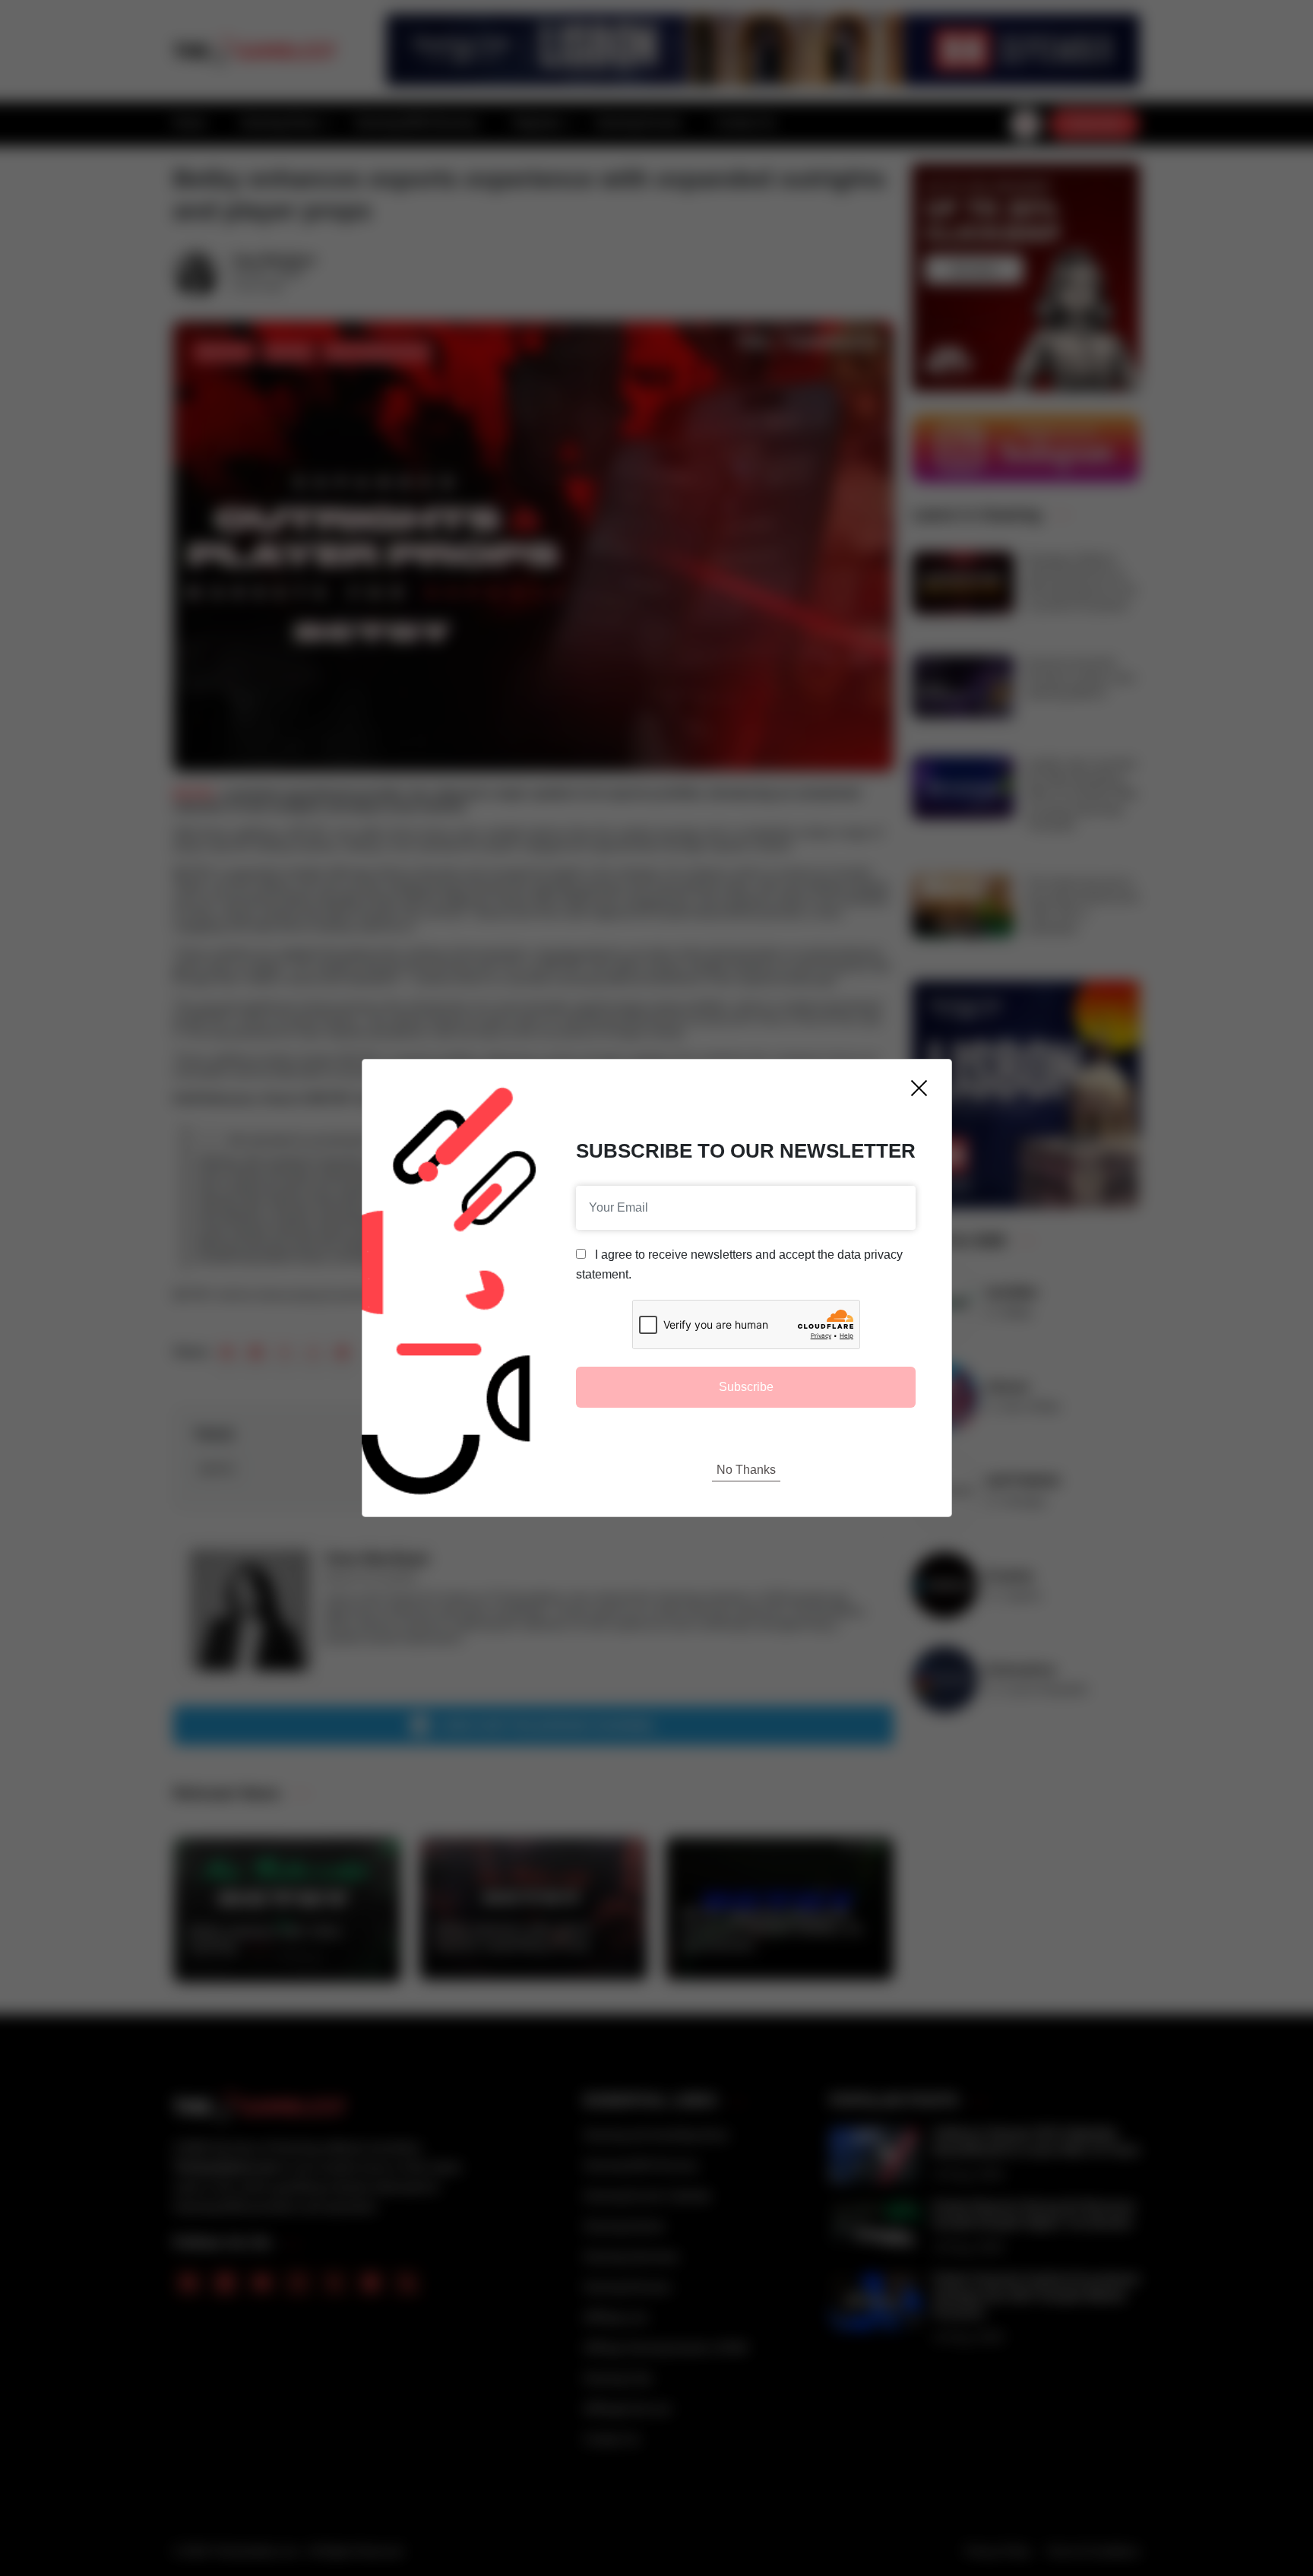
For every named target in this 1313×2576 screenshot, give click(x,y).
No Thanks (746, 1470)
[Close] (919, 1088)
